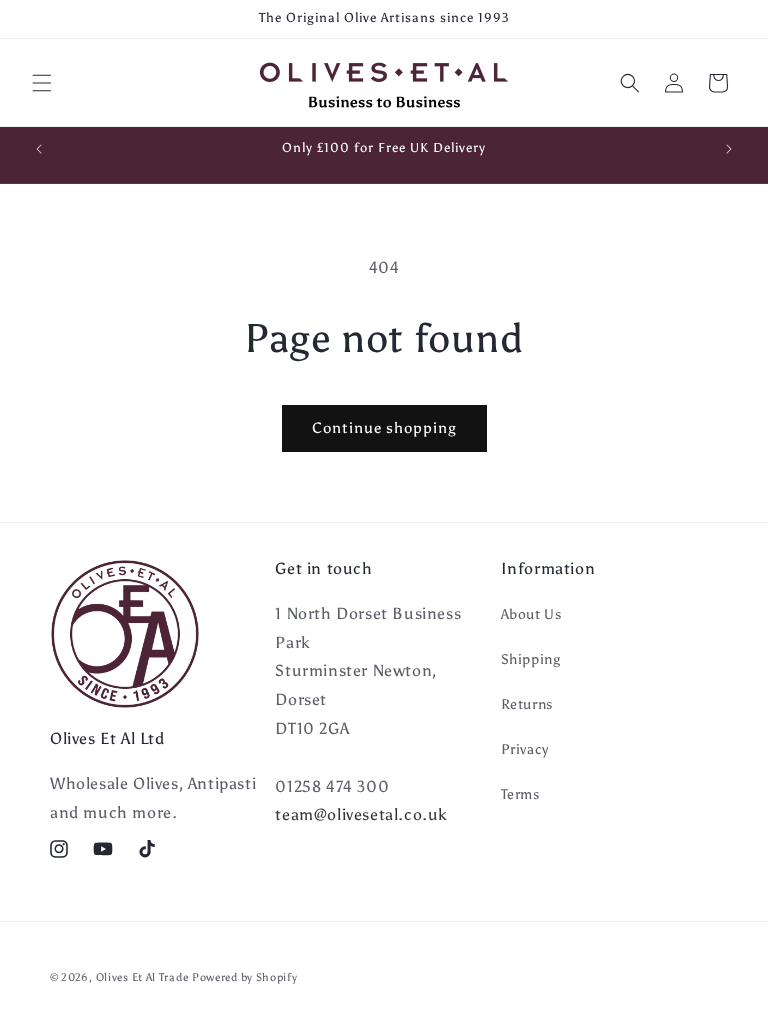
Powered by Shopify (245, 977)
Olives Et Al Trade (142, 977)
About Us (531, 614)
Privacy (525, 749)
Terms (520, 794)
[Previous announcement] (39, 149)
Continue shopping (384, 428)
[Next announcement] (729, 149)
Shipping (531, 659)
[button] (42, 83)
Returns (527, 704)
